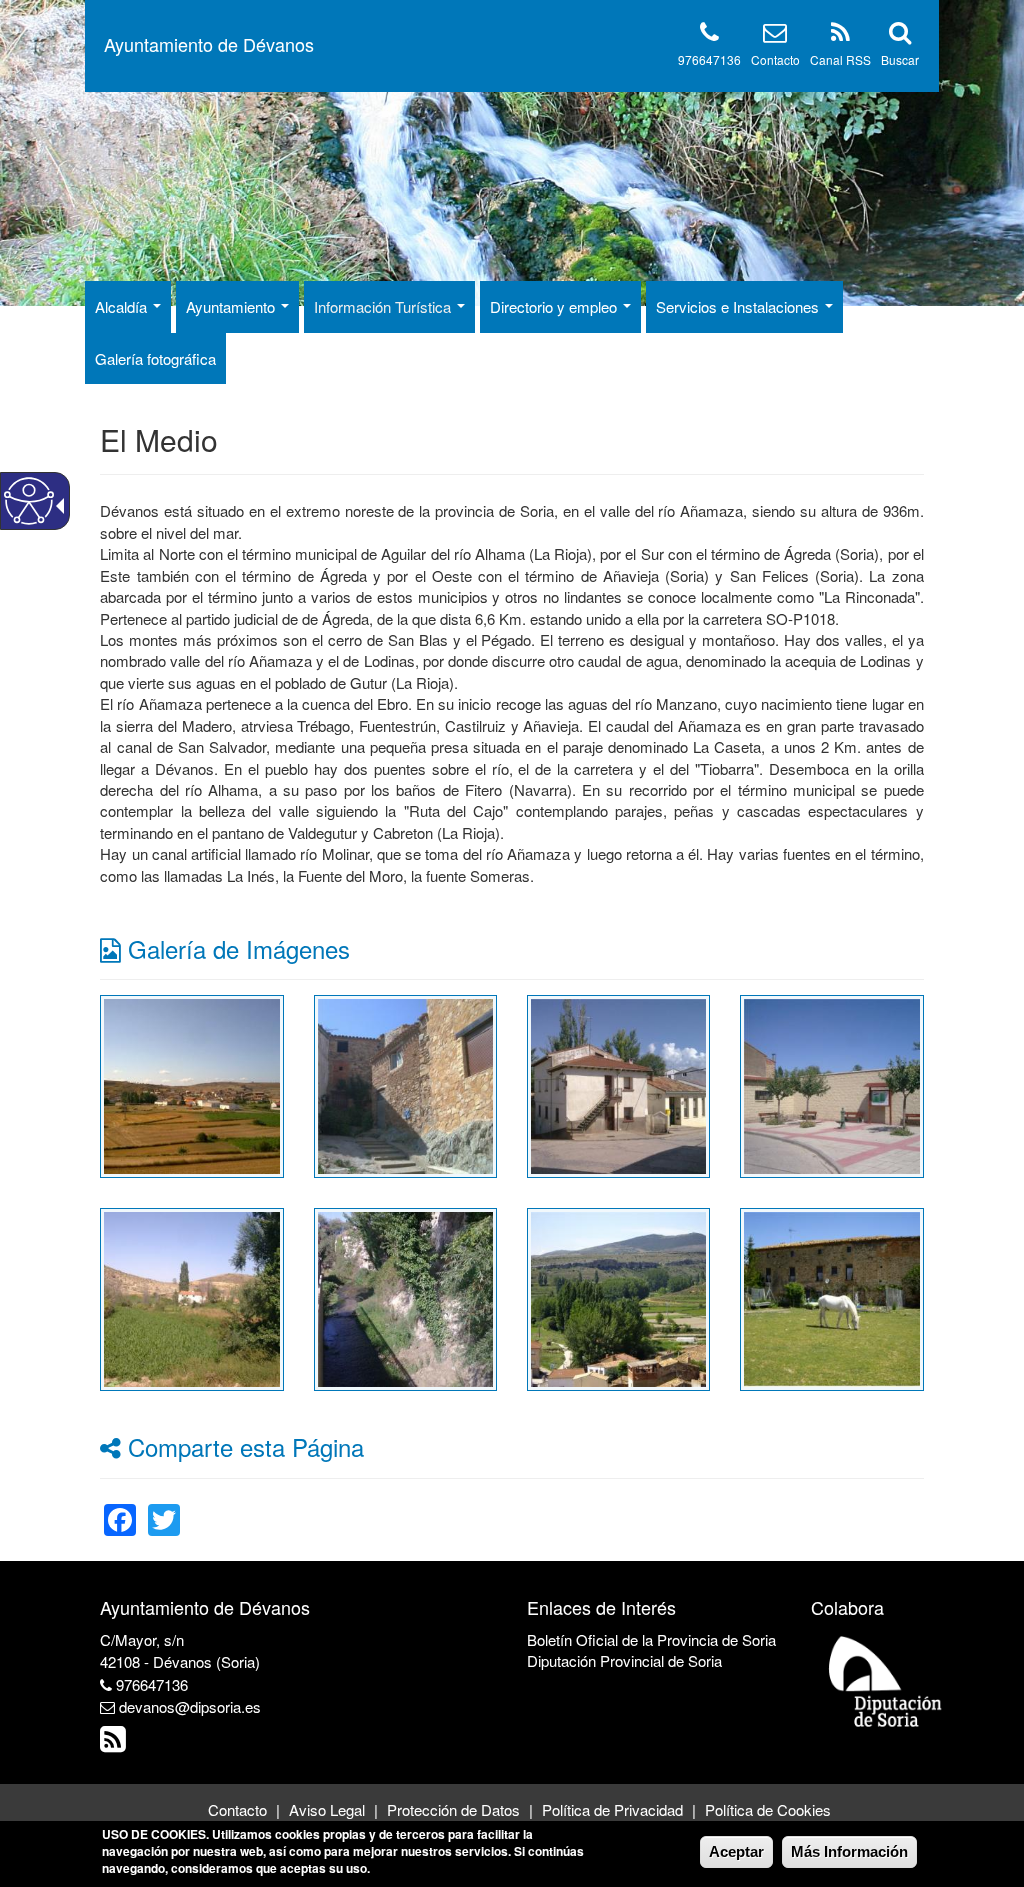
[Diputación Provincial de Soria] (886, 1680)
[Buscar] (900, 35)
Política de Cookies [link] (768, 1809)
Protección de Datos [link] (453, 1809)
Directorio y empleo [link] (555, 306)
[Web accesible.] (29, 501)
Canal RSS (840, 59)
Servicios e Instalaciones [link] (739, 306)
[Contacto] (775, 35)
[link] (191, 1083)
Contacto (775, 59)
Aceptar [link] (736, 1851)
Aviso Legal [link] (327, 1809)
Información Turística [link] (384, 306)
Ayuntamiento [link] (232, 306)
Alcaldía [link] (123, 306)
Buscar (900, 59)
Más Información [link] (849, 1851)
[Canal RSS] (840, 35)
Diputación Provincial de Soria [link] (624, 1660)
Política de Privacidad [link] (612, 1809)
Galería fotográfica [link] (155, 358)
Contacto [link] (237, 1809)
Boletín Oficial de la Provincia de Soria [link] (651, 1639)
